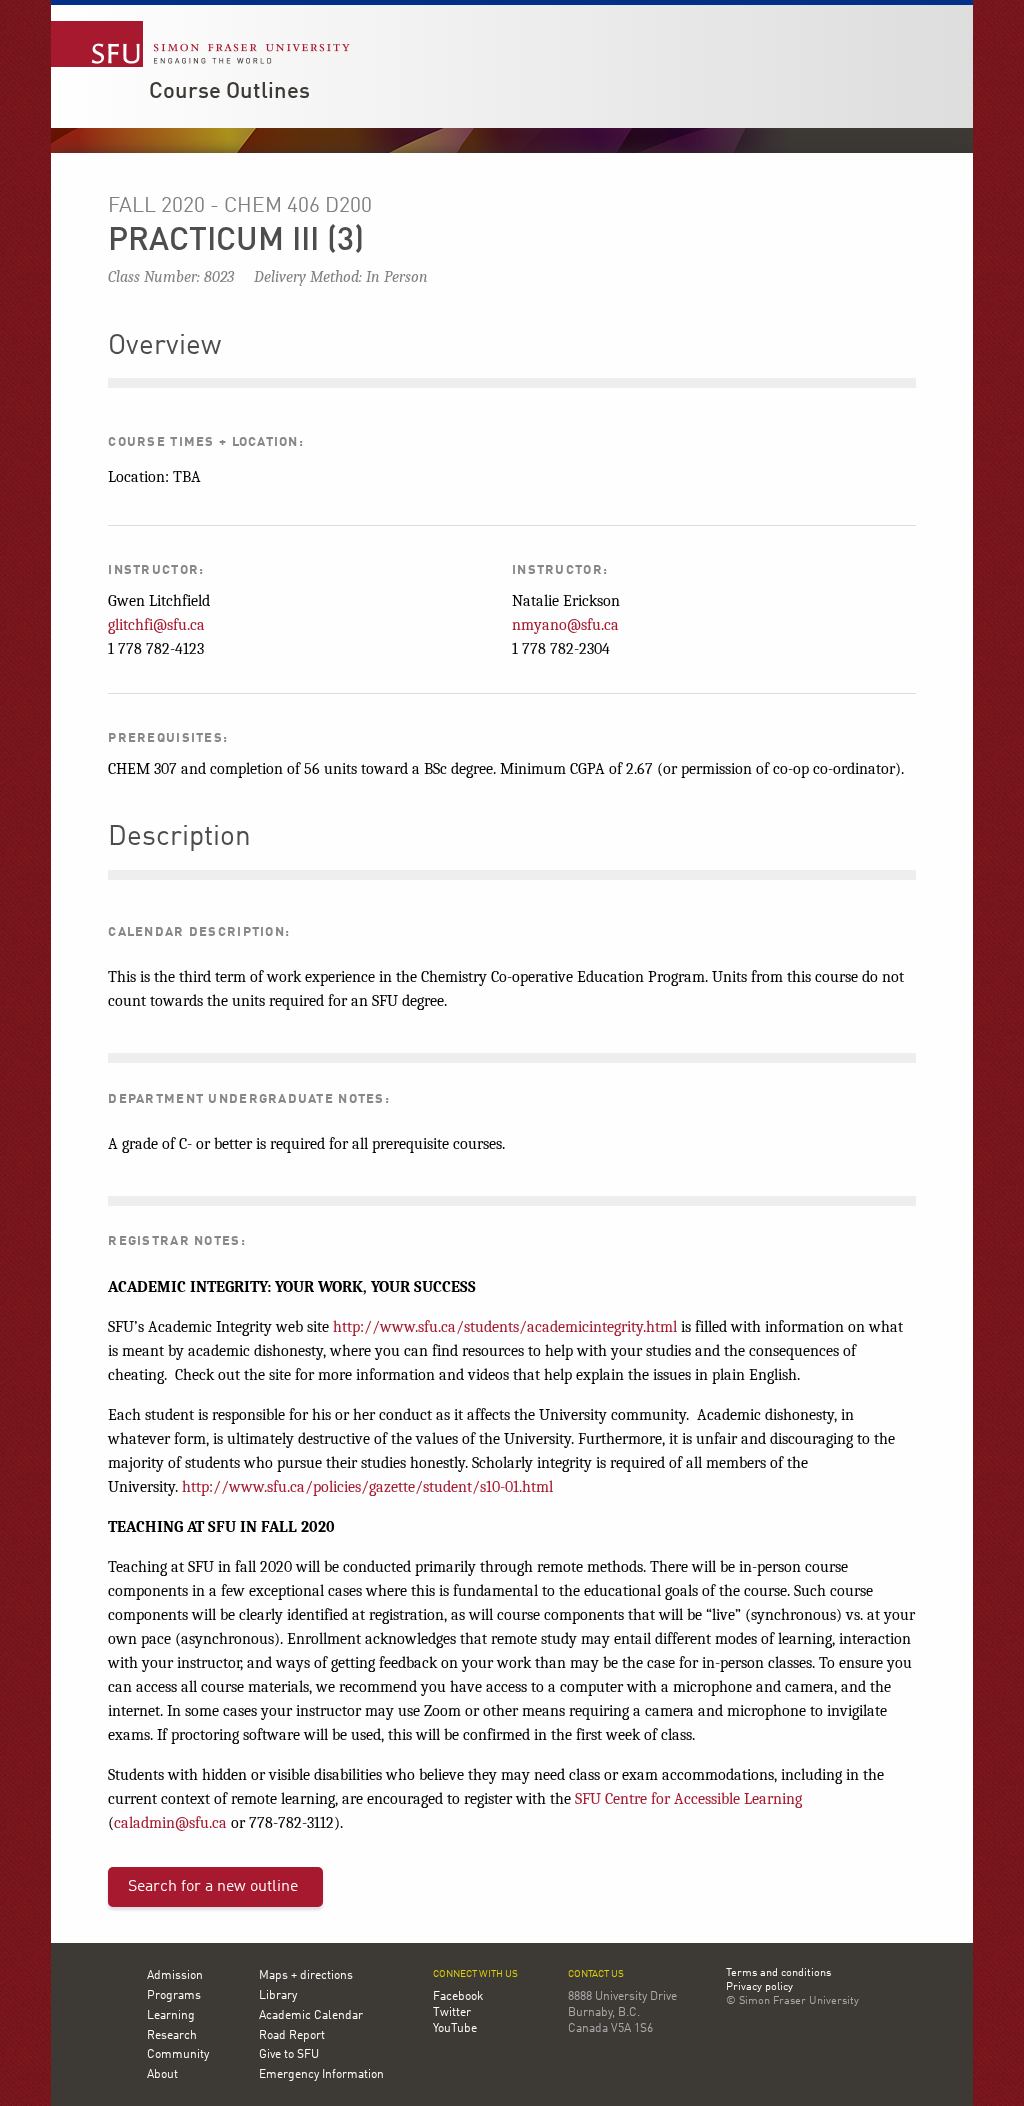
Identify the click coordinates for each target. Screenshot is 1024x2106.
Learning (171, 2016)
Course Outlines (229, 92)
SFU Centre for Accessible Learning (688, 1799)
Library (278, 1996)
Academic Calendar (311, 2016)
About (162, 2075)
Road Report (292, 2036)
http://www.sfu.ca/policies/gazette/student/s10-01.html (367, 1487)
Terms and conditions (778, 1974)
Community (178, 2055)
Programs (174, 1996)
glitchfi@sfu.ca (156, 625)
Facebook (458, 1997)
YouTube (455, 2029)
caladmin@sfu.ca (170, 1823)
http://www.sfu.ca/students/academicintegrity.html (505, 1327)
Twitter (452, 2013)
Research (172, 2036)
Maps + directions (306, 1976)
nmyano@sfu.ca (565, 625)
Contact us (596, 1974)
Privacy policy (759, 1988)
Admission (175, 1976)
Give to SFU (289, 2055)
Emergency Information (321, 2075)
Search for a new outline (213, 1887)
